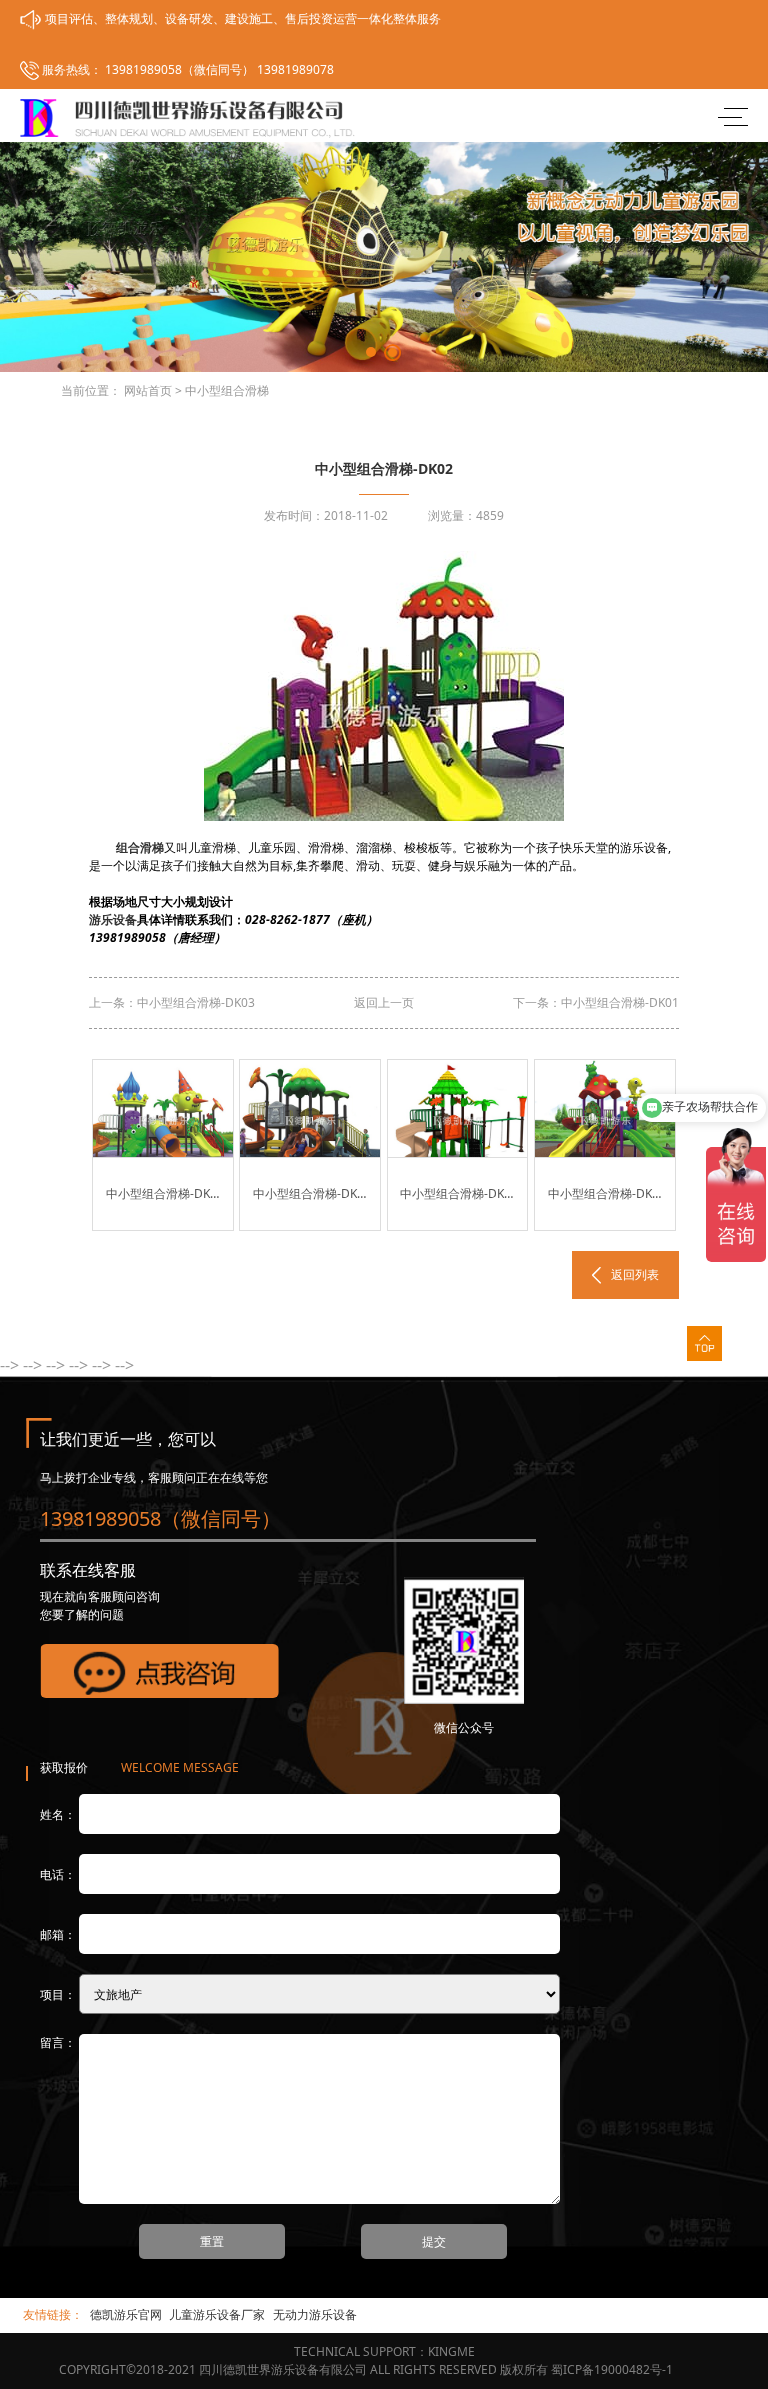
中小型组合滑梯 (227, 390)
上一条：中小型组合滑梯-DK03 (172, 1002)
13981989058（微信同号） (178, 69)
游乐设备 (113, 919)
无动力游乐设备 (315, 2314)
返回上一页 (384, 1002)
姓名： (58, 1814)
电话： (58, 1874)
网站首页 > (153, 390)
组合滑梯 (140, 847)
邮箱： (58, 1934)
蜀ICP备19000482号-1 (612, 2369)
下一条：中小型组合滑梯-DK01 (596, 1002)
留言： (58, 2042)
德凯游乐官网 (126, 2314)
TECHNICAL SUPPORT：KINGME (384, 2351)
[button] (371, 352)
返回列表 (635, 1274)
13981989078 (295, 69)
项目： (58, 1994)
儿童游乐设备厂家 (217, 2314)
